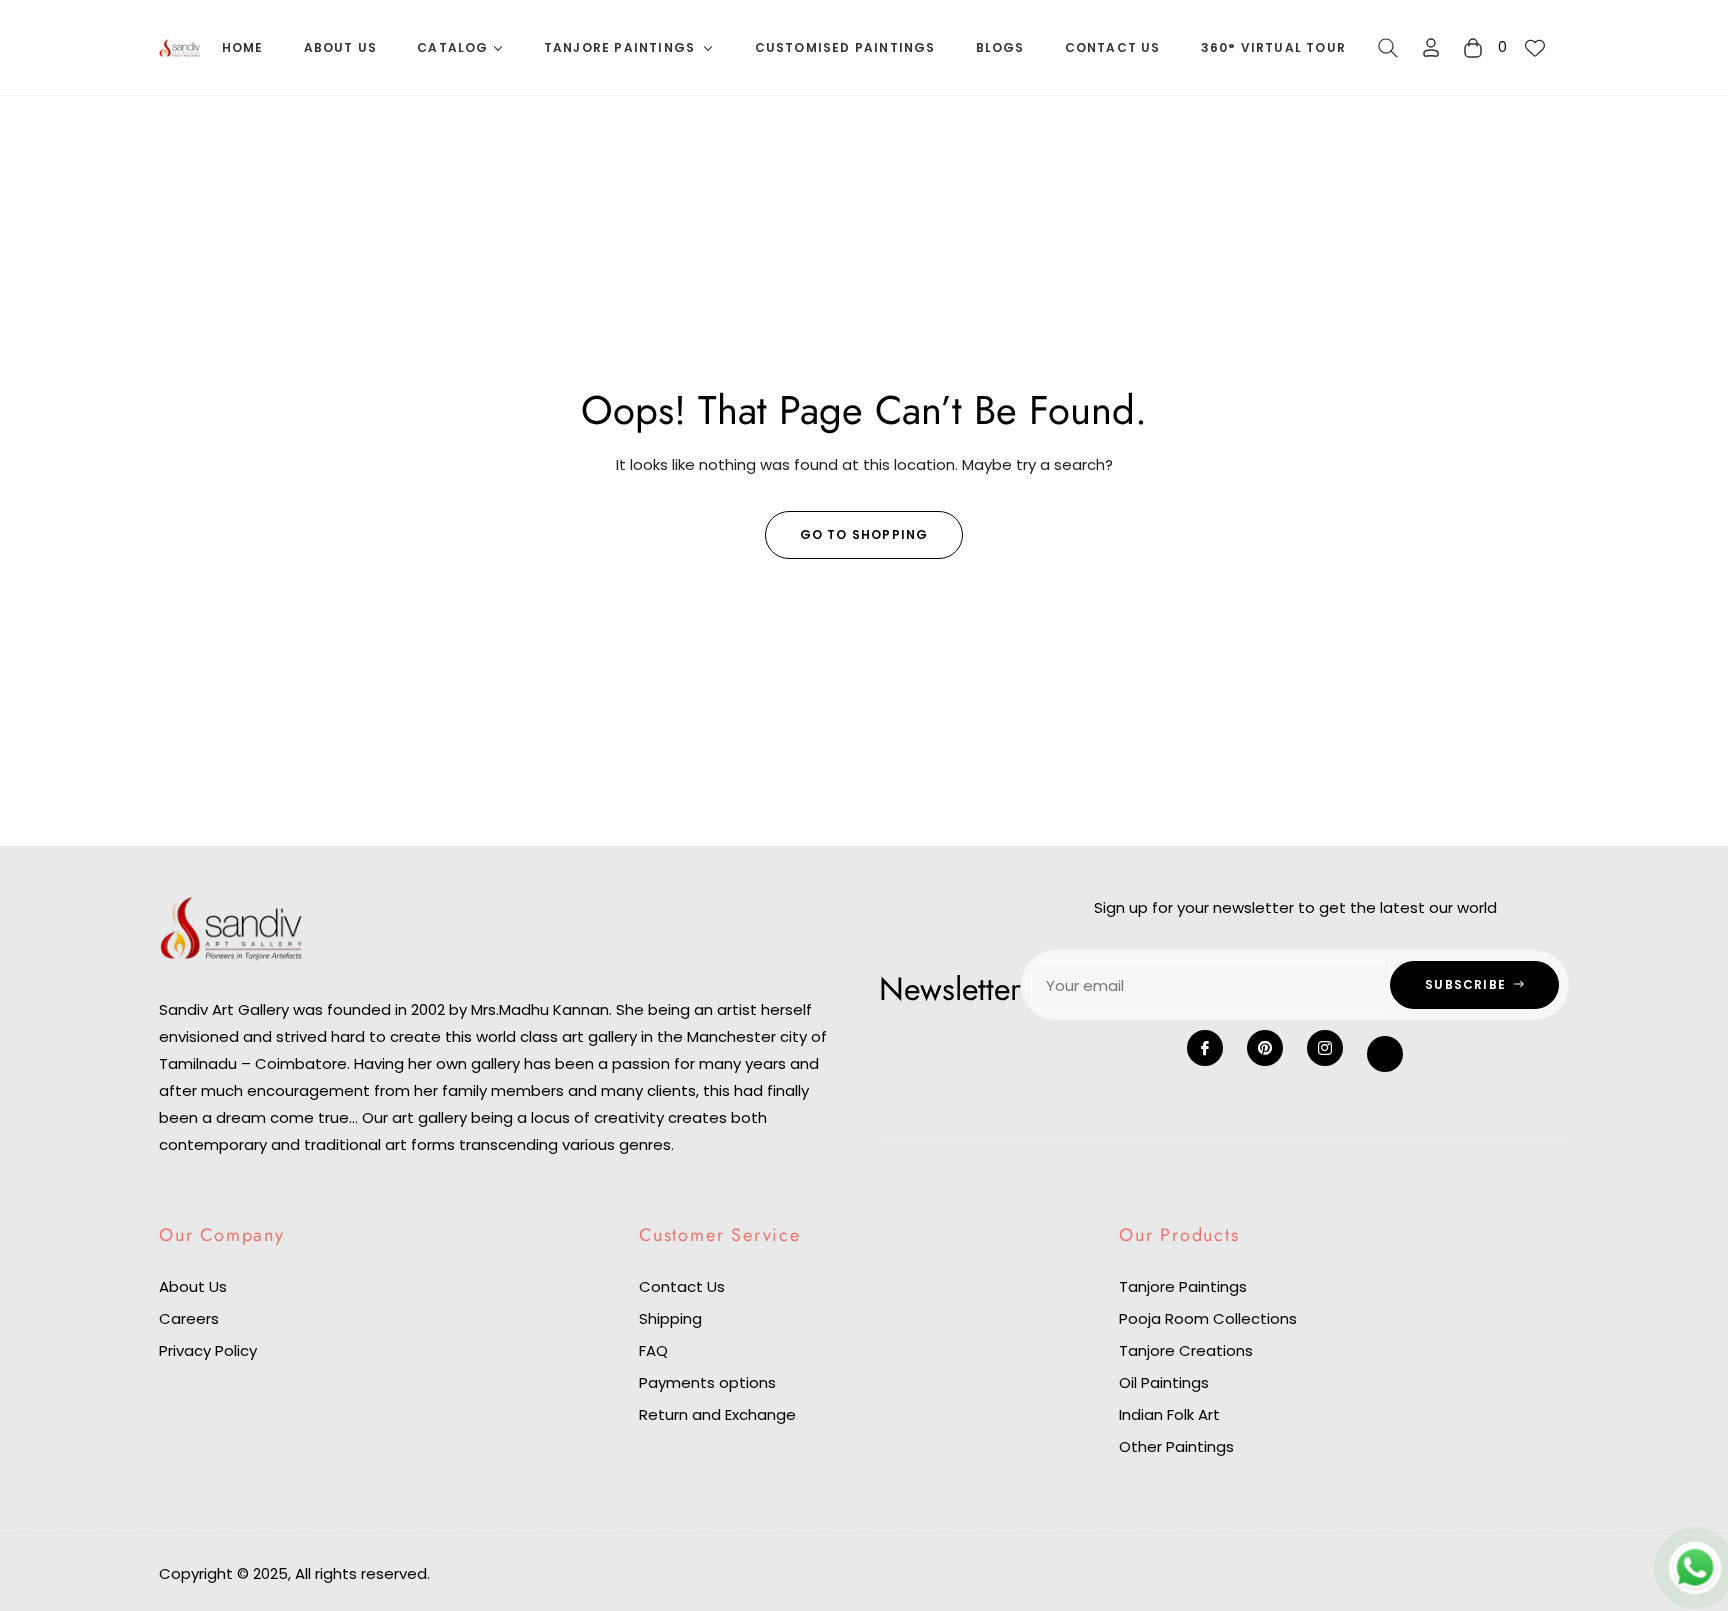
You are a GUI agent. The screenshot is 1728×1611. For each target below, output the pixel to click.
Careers (189, 1318)
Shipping (670, 1318)
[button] (1388, 48)
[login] (1431, 47)
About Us (193, 1286)
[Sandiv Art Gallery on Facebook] (1205, 1048)
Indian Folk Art (1169, 1414)
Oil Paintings (1164, 1382)
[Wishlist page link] (1535, 48)
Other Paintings (1176, 1446)
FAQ (653, 1350)
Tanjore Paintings (1183, 1286)
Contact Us (682, 1286)
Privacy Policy (208, 1350)
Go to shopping (864, 534)
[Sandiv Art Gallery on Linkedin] (1385, 1054)
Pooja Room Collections (1208, 1318)
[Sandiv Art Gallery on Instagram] (1325, 1048)
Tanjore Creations (1186, 1350)
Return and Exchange (717, 1414)
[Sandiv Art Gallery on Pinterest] (1265, 1048)
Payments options (707, 1382)
